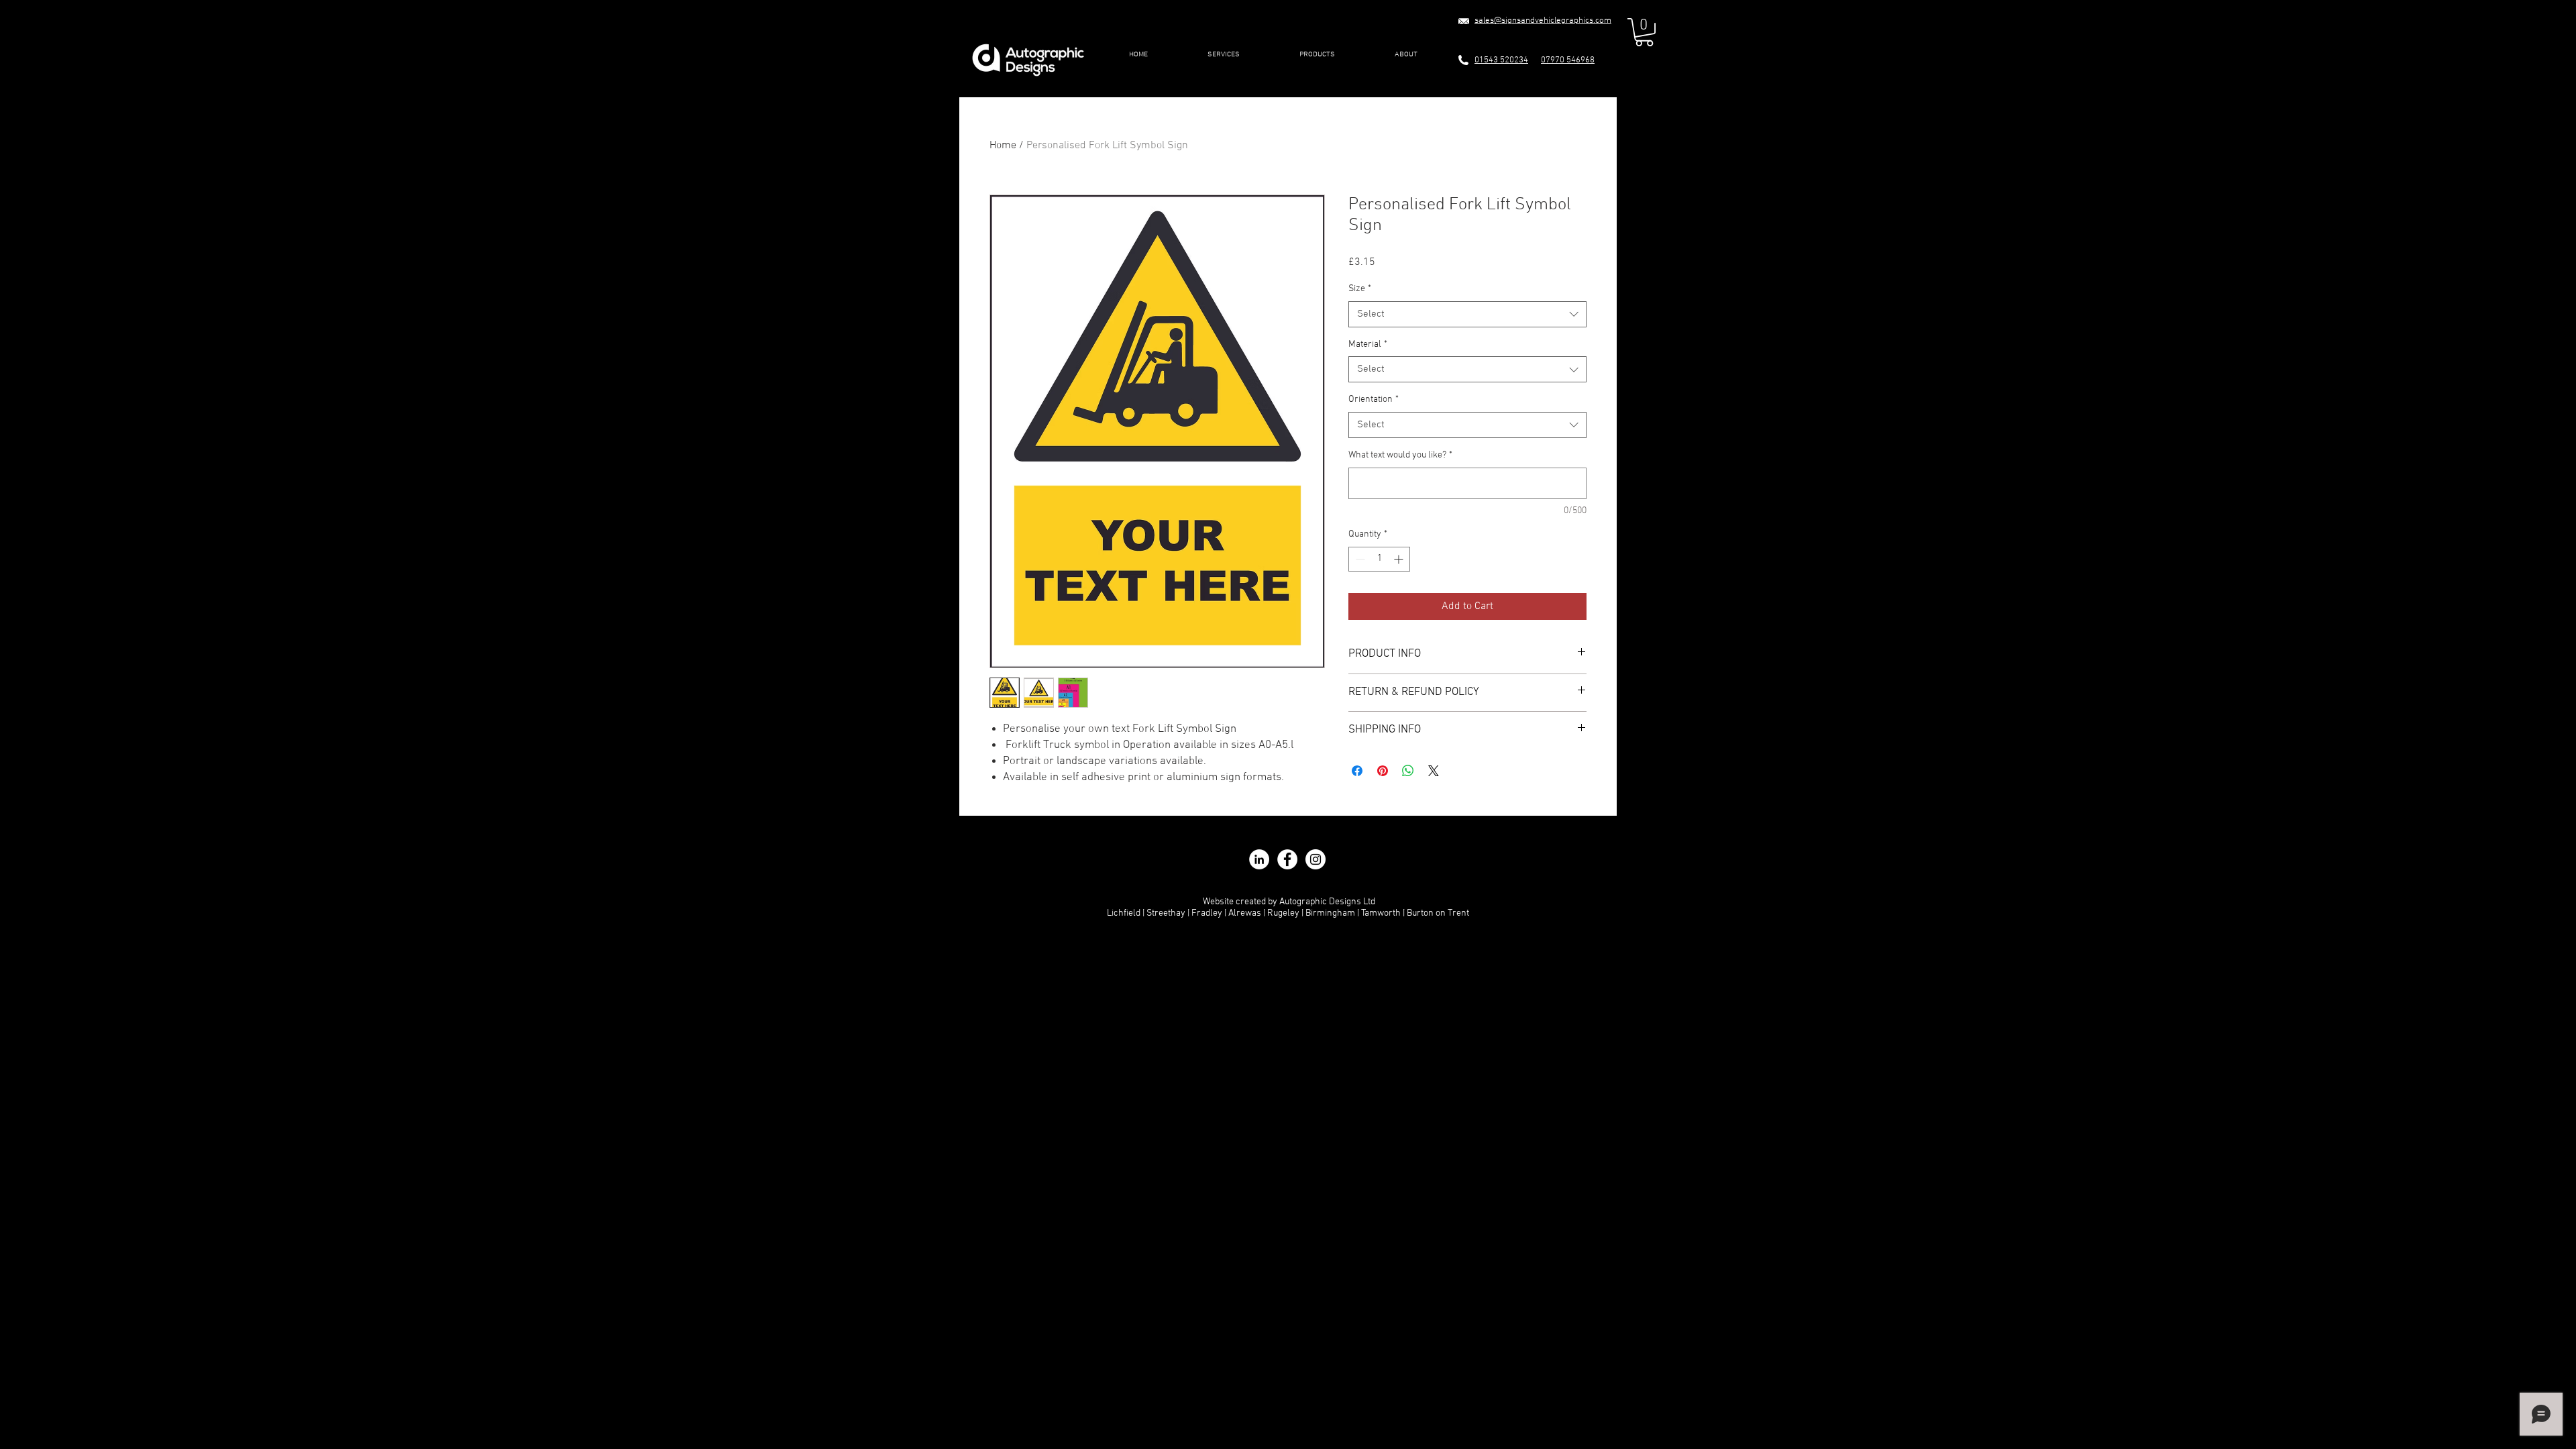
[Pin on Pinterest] (1383, 771)
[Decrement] (1359, 559)
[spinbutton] (1379, 559)
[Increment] (1400, 559)
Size (1360, 289)
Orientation (1374, 399)
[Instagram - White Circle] (1316, 859)
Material (1368, 344)
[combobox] (1467, 314)
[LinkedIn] (1259, 859)
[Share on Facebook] (1357, 771)
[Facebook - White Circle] (1287, 859)
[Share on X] (1434, 771)
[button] (1223, 55)
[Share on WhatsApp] (1408, 771)
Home (1003, 146)
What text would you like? (1400, 455)
